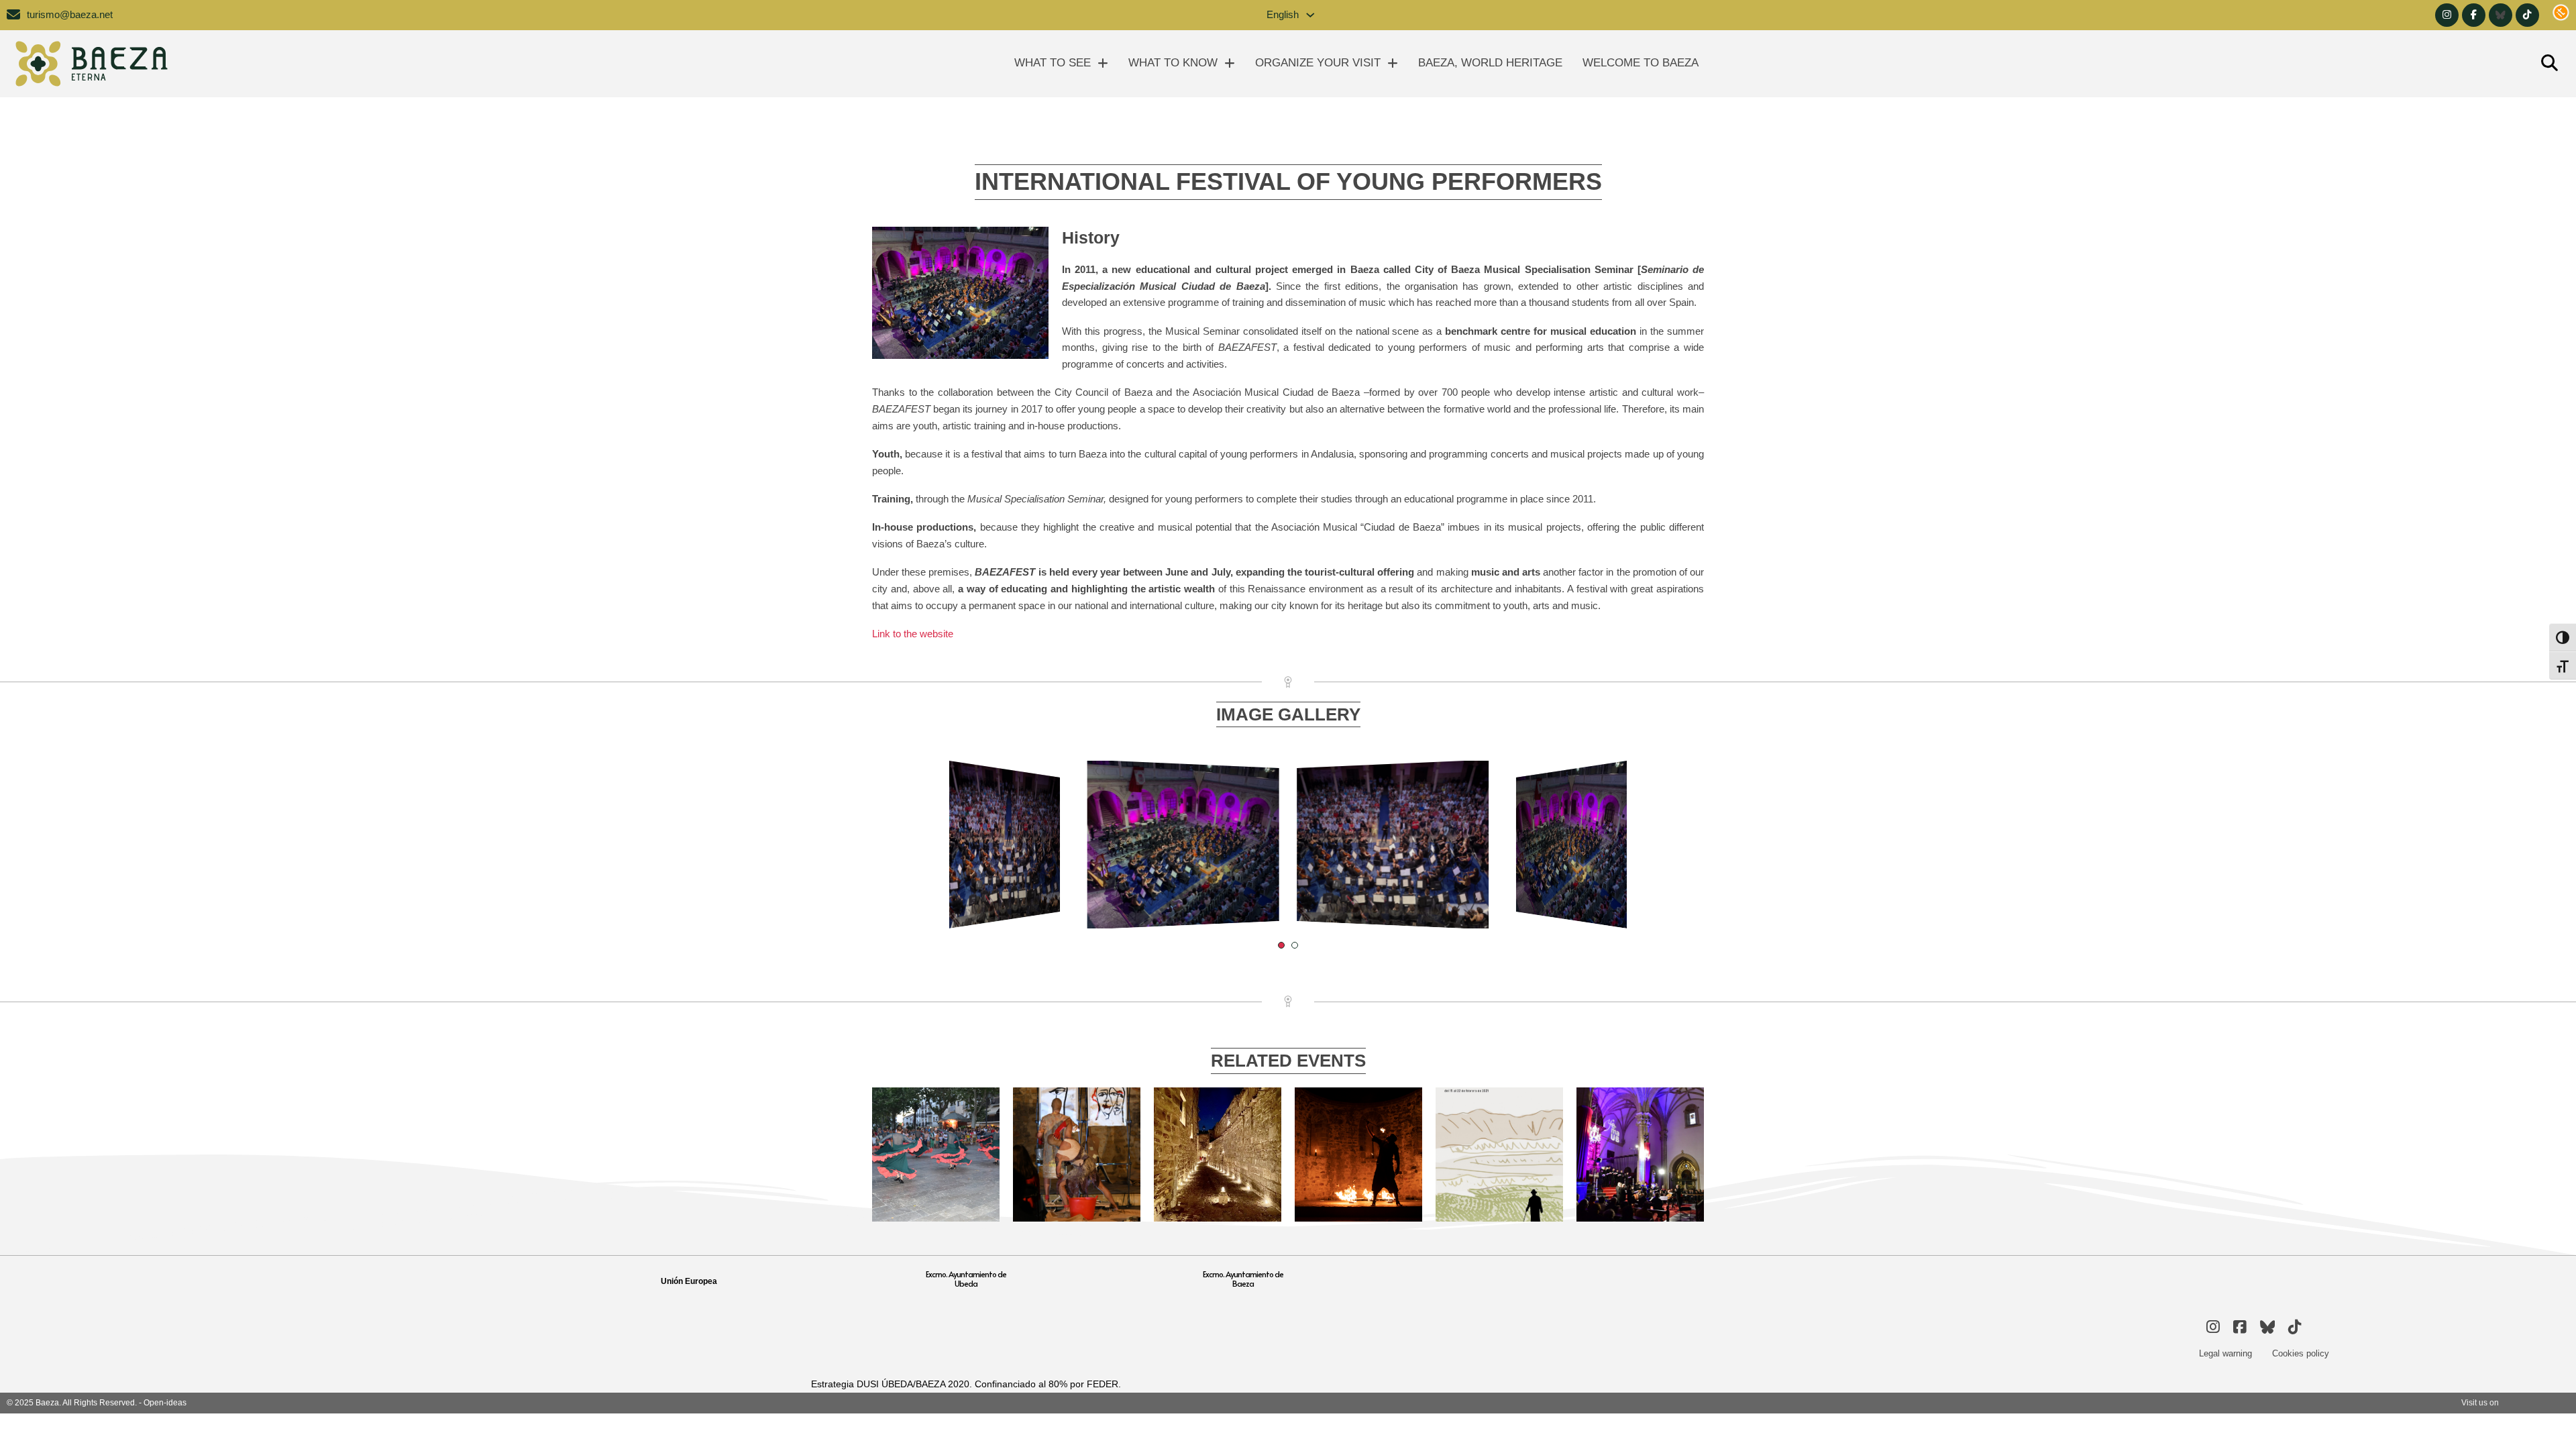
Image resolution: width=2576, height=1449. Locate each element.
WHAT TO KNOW (1173, 63)
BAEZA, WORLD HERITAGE (1490, 63)
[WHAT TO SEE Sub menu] (1103, 63)
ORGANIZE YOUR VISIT (1318, 63)
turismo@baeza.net (70, 15)
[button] (1281, 945)
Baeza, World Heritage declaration (936, 1119)
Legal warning (2225, 1353)
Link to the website (913, 634)
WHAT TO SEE (1053, 63)
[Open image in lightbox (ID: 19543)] (1183, 845)
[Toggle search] (2549, 64)
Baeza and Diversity (1077, 1102)
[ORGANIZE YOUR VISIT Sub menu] (1393, 63)
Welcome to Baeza (1641, 63)
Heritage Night (1359, 1102)
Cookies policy (2301, 1353)
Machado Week (1499, 1102)
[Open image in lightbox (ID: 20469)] (1005, 845)
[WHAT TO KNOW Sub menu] (1230, 63)
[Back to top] (2539, 1419)
